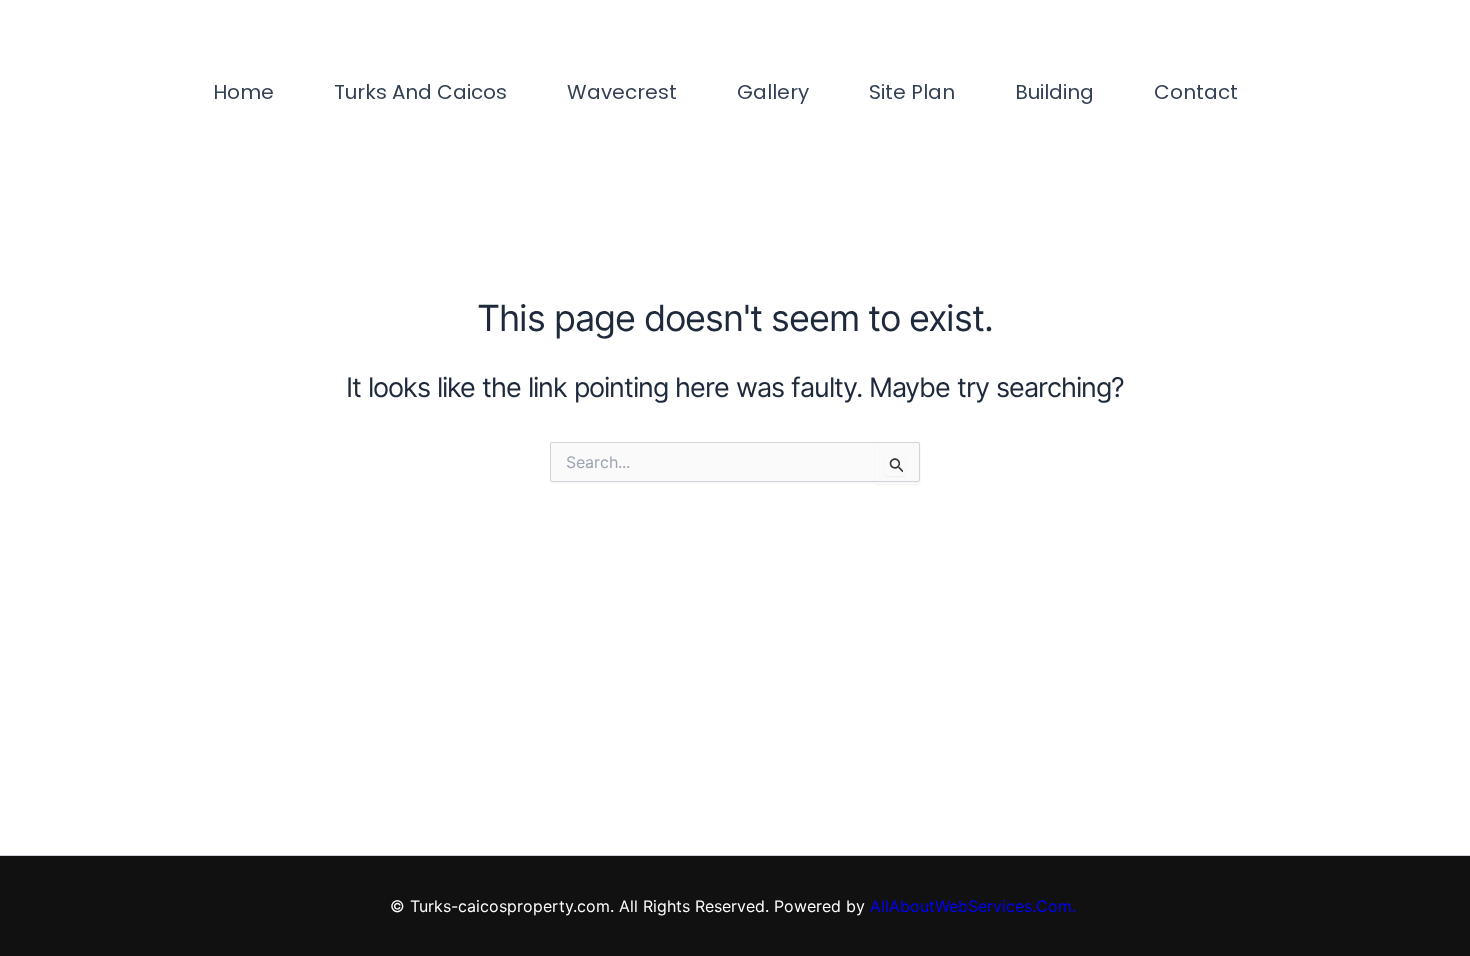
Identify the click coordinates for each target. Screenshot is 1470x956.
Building (1054, 92)
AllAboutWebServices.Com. (975, 906)
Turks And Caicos (420, 92)
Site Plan (912, 92)
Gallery (773, 92)
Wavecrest (622, 92)
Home (243, 92)
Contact (1196, 92)
